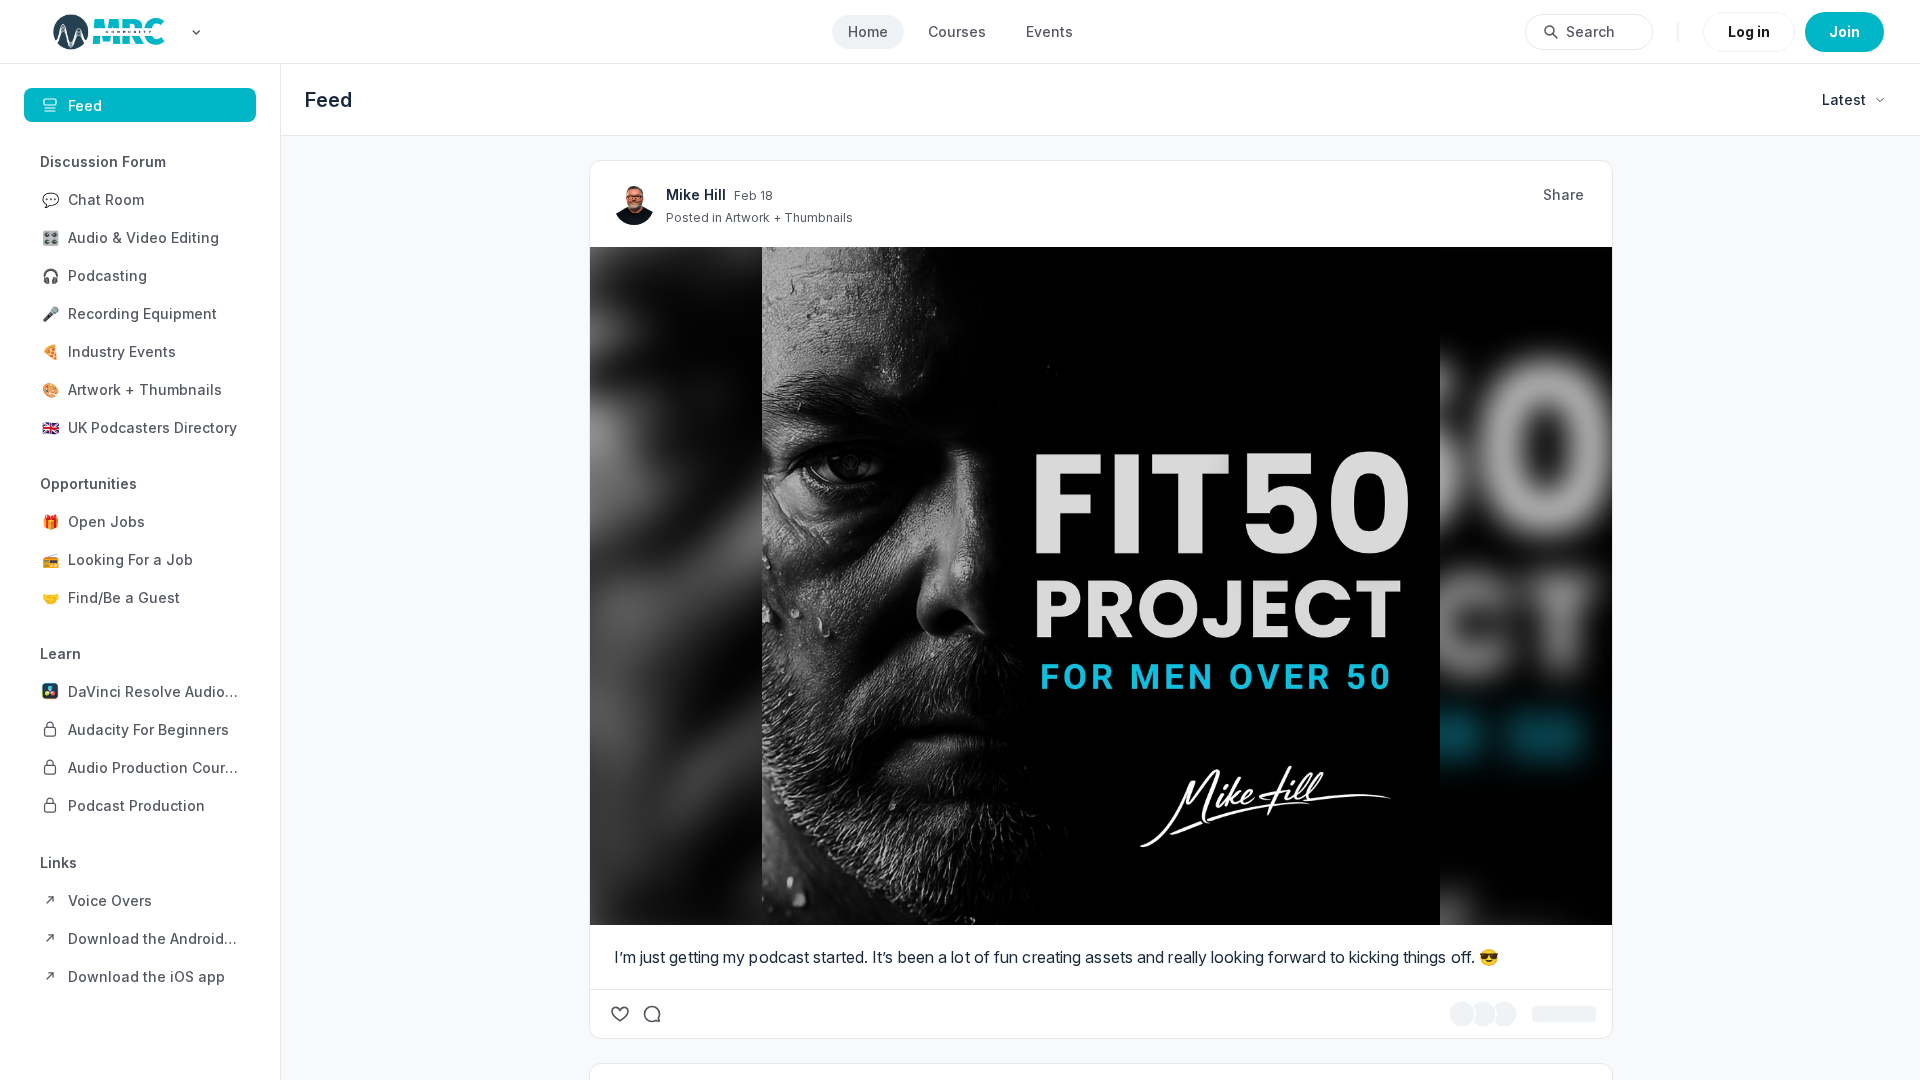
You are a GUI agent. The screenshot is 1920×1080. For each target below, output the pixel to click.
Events (1049, 31)
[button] (140, 199)
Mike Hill (872, 546)
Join (1844, 31)
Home (868, 31)
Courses (957, 31)
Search (1590, 31)
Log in (1749, 31)
